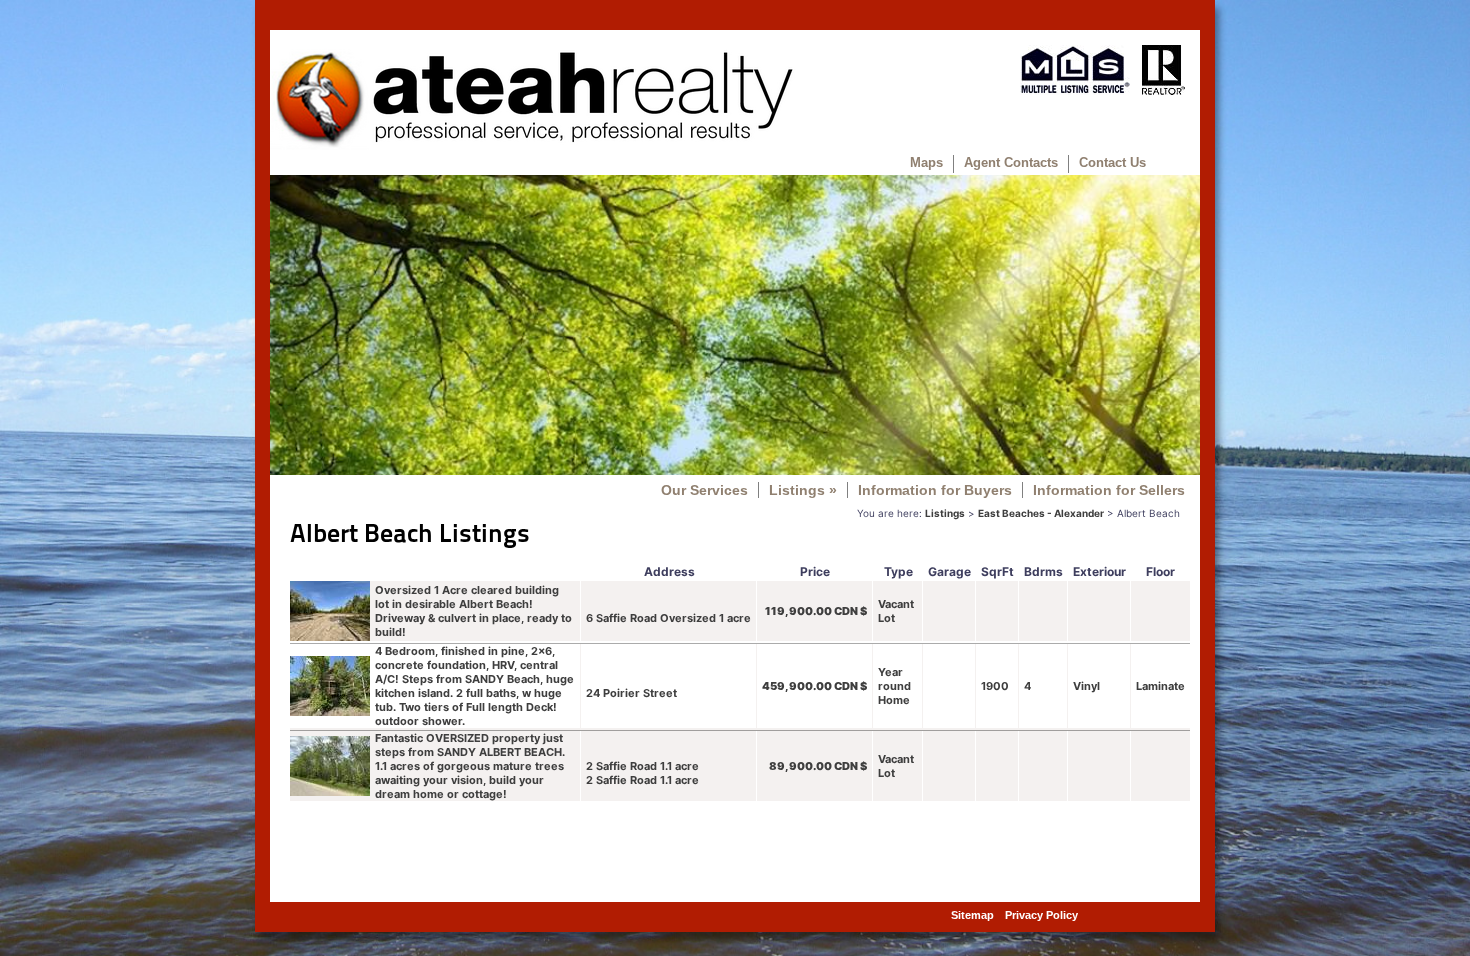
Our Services (704, 490)
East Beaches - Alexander (1041, 513)
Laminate (1160, 686)
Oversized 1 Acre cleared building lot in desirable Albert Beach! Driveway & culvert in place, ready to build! (473, 611)
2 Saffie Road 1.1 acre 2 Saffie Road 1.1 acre (642, 773)
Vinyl (1086, 686)
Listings (803, 490)
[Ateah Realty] (533, 145)
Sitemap (972, 915)
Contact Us (1112, 162)
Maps (926, 162)
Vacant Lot (896, 611)
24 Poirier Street (631, 693)
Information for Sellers (1109, 490)
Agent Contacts (1011, 162)
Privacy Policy (1041, 915)
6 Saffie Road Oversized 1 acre (668, 618)
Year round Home (894, 686)
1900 (995, 686)
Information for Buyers (935, 490)
